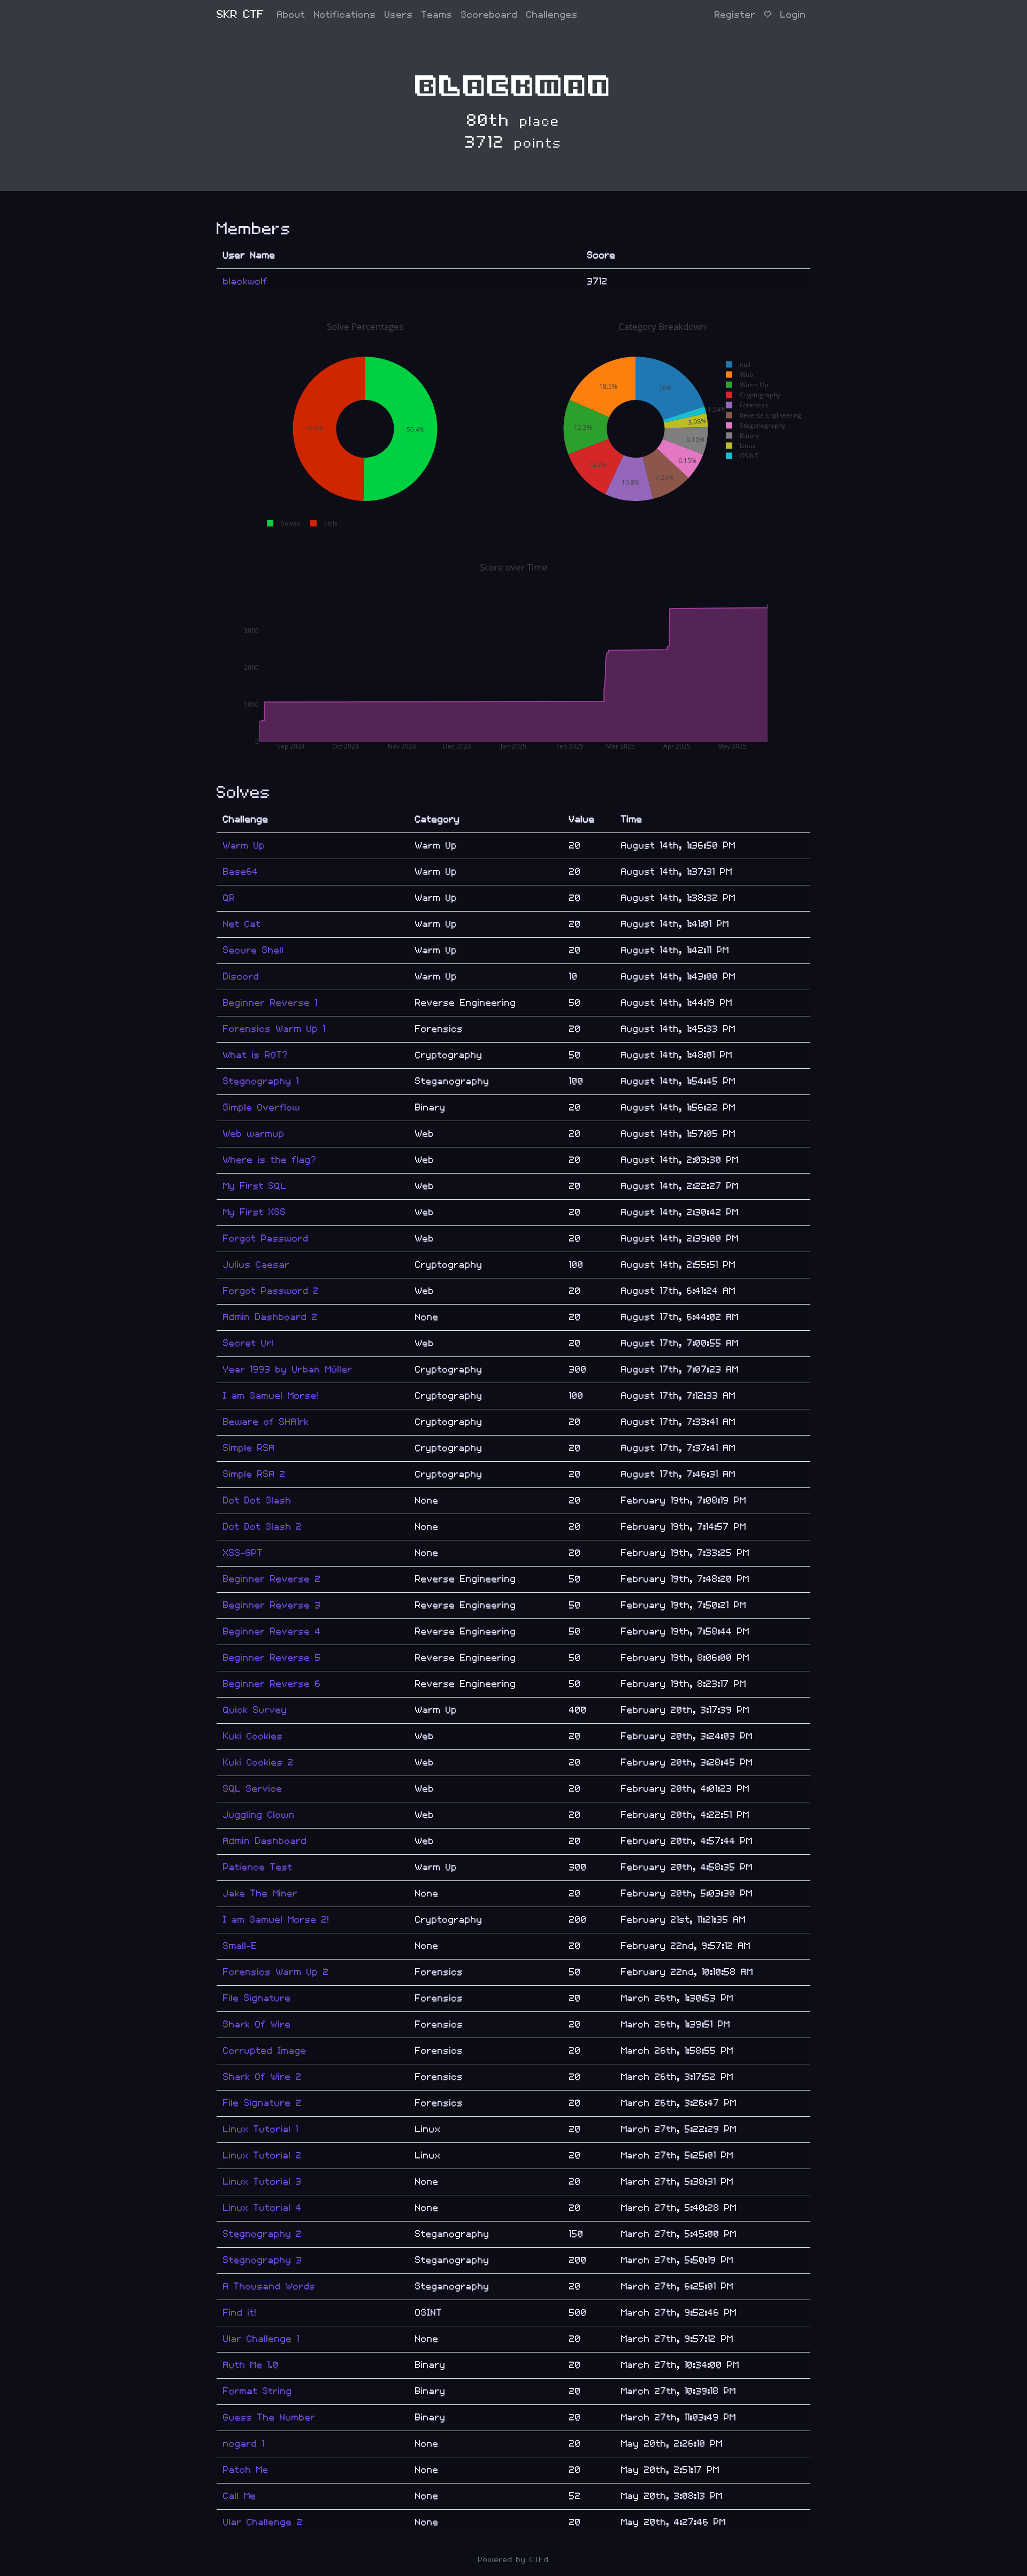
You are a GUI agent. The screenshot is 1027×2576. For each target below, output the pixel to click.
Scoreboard (489, 15)
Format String (258, 2391)
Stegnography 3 (263, 2260)
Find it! (240, 2313)
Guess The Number (269, 2417)
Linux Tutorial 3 (262, 2182)
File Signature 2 (262, 2103)
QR (229, 898)
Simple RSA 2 (254, 1474)
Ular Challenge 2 (263, 2522)
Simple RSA (249, 1448)
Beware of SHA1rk (266, 1422)
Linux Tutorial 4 (262, 2208)
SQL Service (253, 1789)
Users (399, 15)
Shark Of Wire (257, 2024)
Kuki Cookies (253, 1736)
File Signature (257, 1998)
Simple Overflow (262, 1108)
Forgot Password (266, 1239)
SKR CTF (240, 15)
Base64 (241, 872)
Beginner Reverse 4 (272, 1632)
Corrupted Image (265, 2051)
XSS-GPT (243, 1553)
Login (793, 15)
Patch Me (246, 2470)
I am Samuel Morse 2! (276, 1920)
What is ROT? (256, 1055)
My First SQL (255, 1186)
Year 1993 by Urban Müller (288, 1370)
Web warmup (254, 1134)
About (291, 15)
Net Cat (242, 924)
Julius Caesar (256, 1265)
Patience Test (258, 1867)
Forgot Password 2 (271, 1291)
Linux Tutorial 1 (261, 2129)
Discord (241, 977)
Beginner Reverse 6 (272, 1684)
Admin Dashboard (265, 1841)
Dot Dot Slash (257, 1501)
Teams (437, 15)
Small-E (240, 1946)
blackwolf (246, 281)
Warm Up (244, 846)
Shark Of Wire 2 (262, 2077)
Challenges (552, 15)
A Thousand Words (269, 2286)
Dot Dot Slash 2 (263, 1527)
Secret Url (248, 1343)
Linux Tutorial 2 (262, 2155)
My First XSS (255, 1212)
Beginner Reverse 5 (272, 1658)
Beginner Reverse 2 (272, 1579)
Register (735, 15)
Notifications (345, 15)
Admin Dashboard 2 (270, 1317)
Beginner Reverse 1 (270, 1003)
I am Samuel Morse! (271, 1396)
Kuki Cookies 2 (258, 1763)
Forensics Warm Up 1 (274, 1029)
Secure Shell (254, 950)
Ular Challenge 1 (261, 2339)
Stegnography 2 (263, 2234)
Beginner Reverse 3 (272, 1605)
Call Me (240, 2496)
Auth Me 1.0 (251, 2365)
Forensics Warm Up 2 (276, 1972)
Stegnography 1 (261, 1081)
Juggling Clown (259, 1815)
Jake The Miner (260, 1894)
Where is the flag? (270, 1160)
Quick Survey (255, 1710)
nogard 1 (244, 2444)
